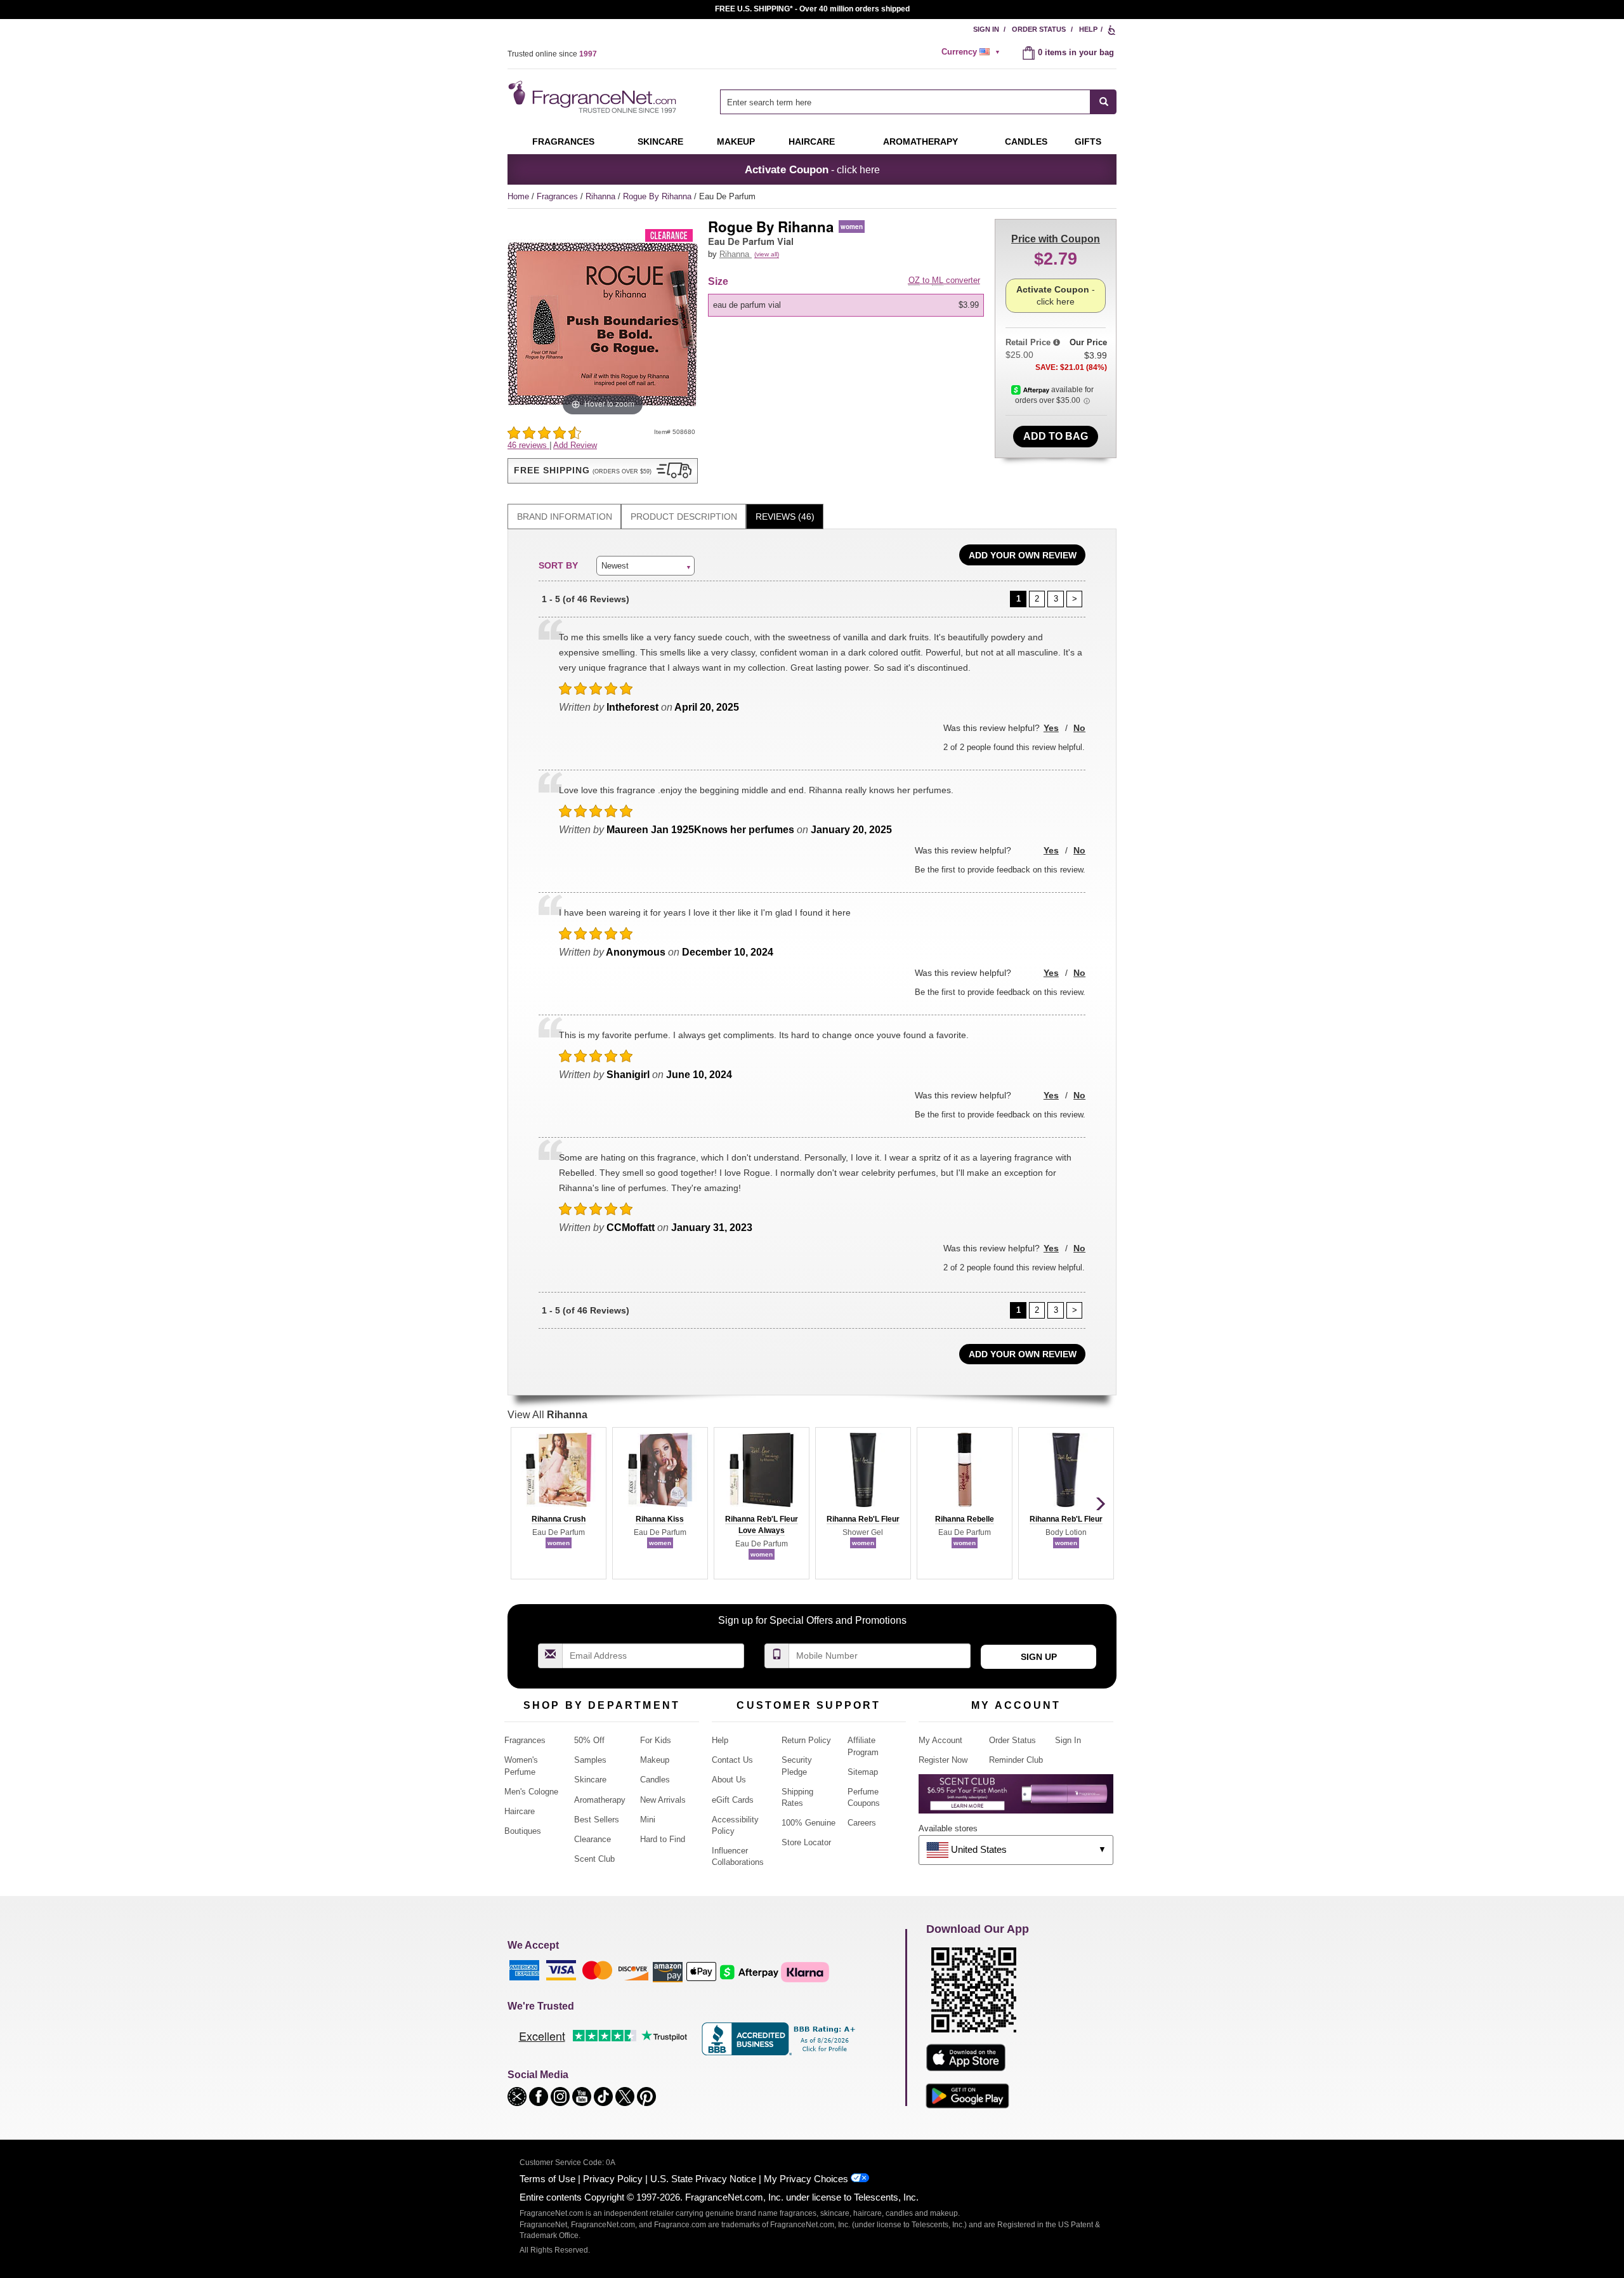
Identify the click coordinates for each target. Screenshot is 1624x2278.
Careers (862, 1823)
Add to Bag (1056, 436)
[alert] (972, 52)
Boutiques (523, 1831)
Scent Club (594, 1859)
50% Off (589, 1740)
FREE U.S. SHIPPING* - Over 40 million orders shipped (812, 9)
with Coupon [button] (1056, 239)
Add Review (575, 445)
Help (1088, 29)
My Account (940, 1740)
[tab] (564, 517)
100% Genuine (809, 1823)
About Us (729, 1780)
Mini (648, 1820)
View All (547, 1415)
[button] (603, 471)
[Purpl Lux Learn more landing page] (1016, 1799)
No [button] (1079, 728)
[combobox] (918, 102)
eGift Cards (733, 1800)
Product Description (684, 517)
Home (518, 196)
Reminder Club (1016, 1760)
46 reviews (528, 445)
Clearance (593, 1839)
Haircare (812, 142)
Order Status (1039, 29)
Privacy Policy (613, 2179)
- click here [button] (812, 169)
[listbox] (848, 305)
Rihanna (602, 196)
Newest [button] (615, 566)
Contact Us (732, 1760)
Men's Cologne (531, 1792)
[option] (846, 305)
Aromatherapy (600, 1800)
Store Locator (806, 1842)
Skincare (660, 142)
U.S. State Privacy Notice (703, 2179)
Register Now (943, 1760)
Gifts (1088, 142)
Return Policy (806, 1740)
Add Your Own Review (1023, 555)
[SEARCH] (1103, 102)
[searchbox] (905, 102)
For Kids (656, 1740)
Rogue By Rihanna (658, 196)
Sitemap (863, 1772)
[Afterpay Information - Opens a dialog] (1031, 390)
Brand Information (565, 517)
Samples (590, 1760)
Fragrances (563, 142)
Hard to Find (663, 1839)
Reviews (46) (785, 517)
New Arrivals (663, 1800)
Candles (655, 1780)
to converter (944, 280)
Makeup (736, 142)
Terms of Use (547, 2179)
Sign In (986, 29)
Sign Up (1039, 1657)
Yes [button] (1051, 728)
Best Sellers (597, 1820)
